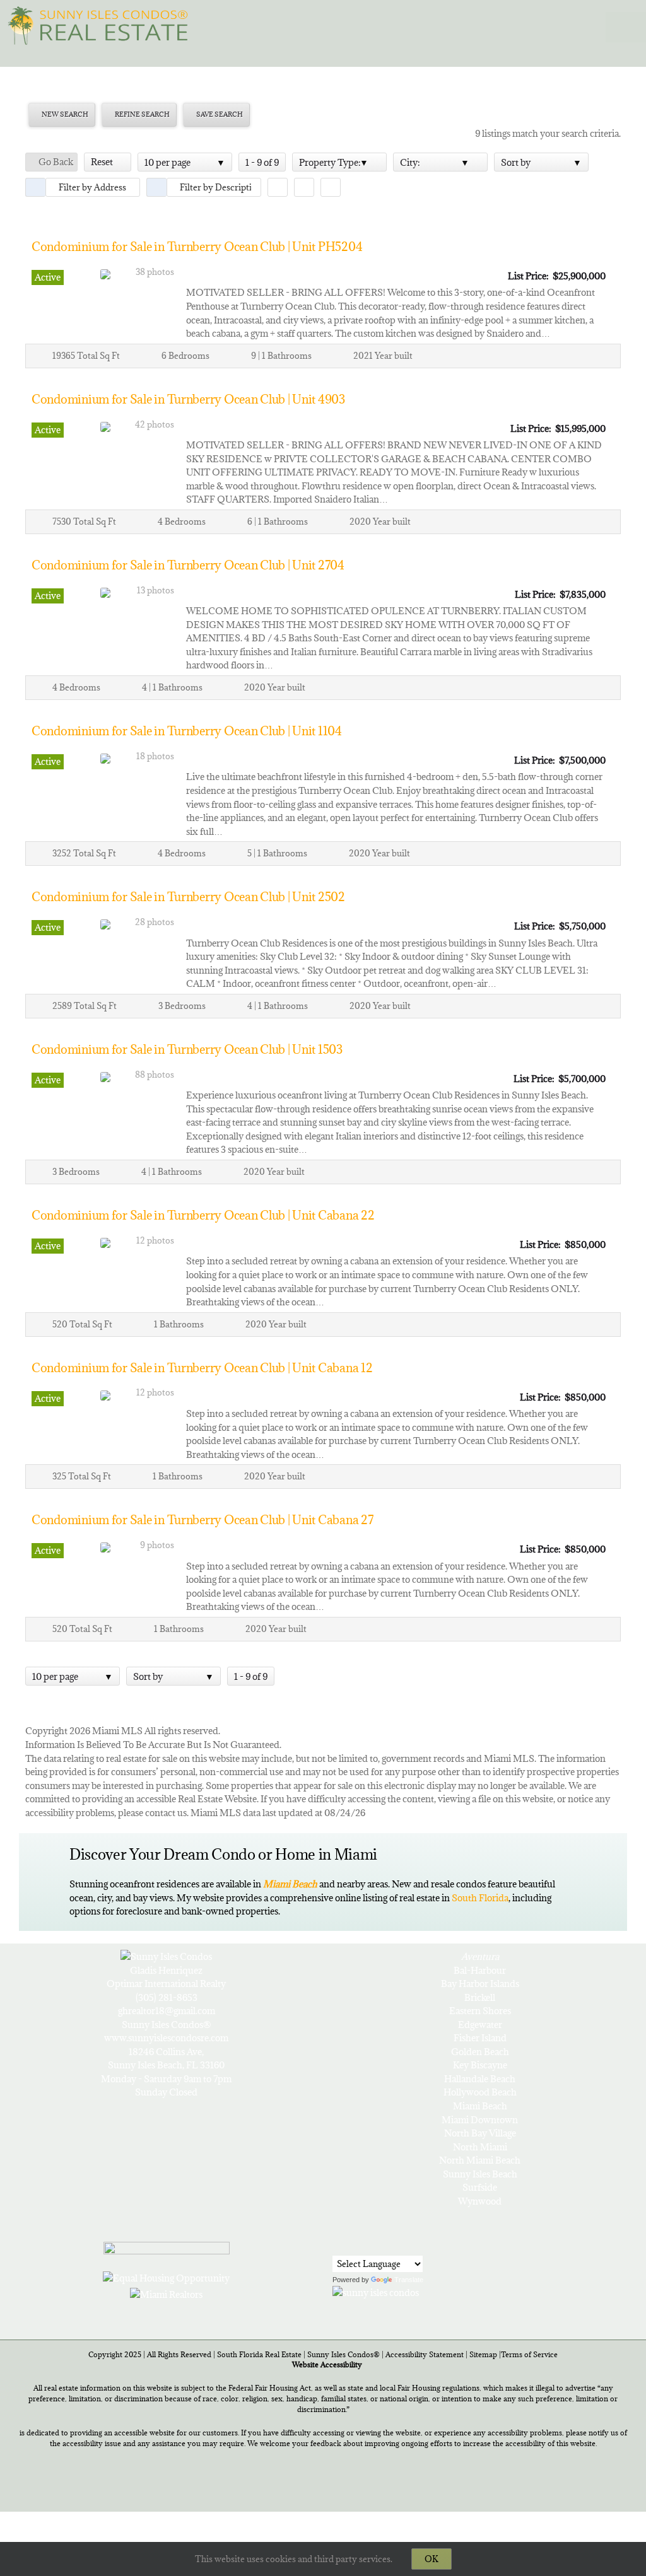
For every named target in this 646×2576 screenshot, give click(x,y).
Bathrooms (290, 356)
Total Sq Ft (98, 356)
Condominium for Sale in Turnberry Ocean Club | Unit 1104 (187, 731)
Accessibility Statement (425, 2354)
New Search (64, 114)
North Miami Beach (480, 2160)
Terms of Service (529, 2354)
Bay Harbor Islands (480, 1984)
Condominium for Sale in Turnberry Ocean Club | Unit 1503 (187, 1049)
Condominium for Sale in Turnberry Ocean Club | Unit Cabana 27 (203, 1520)
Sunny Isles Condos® (344, 2354)
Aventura (480, 1956)
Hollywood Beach (480, 2092)
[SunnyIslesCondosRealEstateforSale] (102, 24)
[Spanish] (373, 2246)
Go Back (55, 162)
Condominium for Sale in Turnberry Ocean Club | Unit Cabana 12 (202, 1368)
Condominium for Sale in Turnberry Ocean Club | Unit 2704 (188, 565)
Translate (409, 2280)
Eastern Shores (480, 2011)
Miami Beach (480, 2106)
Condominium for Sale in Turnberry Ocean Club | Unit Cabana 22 (203, 1215)
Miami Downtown (480, 2120)
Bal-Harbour (480, 1970)
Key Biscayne (480, 2065)
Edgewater (480, 2025)
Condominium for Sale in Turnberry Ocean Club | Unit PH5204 (197, 247)
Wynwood (480, 2201)
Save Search (219, 114)
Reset (104, 162)
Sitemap (483, 2354)
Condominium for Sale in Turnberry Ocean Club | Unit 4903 (188, 399)
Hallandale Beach (480, 2079)
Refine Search (142, 114)
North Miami (480, 2147)
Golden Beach (480, 2052)
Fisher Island (480, 2038)
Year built (394, 356)
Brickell (480, 1997)
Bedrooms (189, 356)
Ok (432, 2559)
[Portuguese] (356, 2246)
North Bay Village (480, 2133)
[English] (340, 2245)
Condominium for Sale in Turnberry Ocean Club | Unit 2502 (188, 897)
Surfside (480, 2187)
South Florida (480, 1898)
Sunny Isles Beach (480, 2174)
